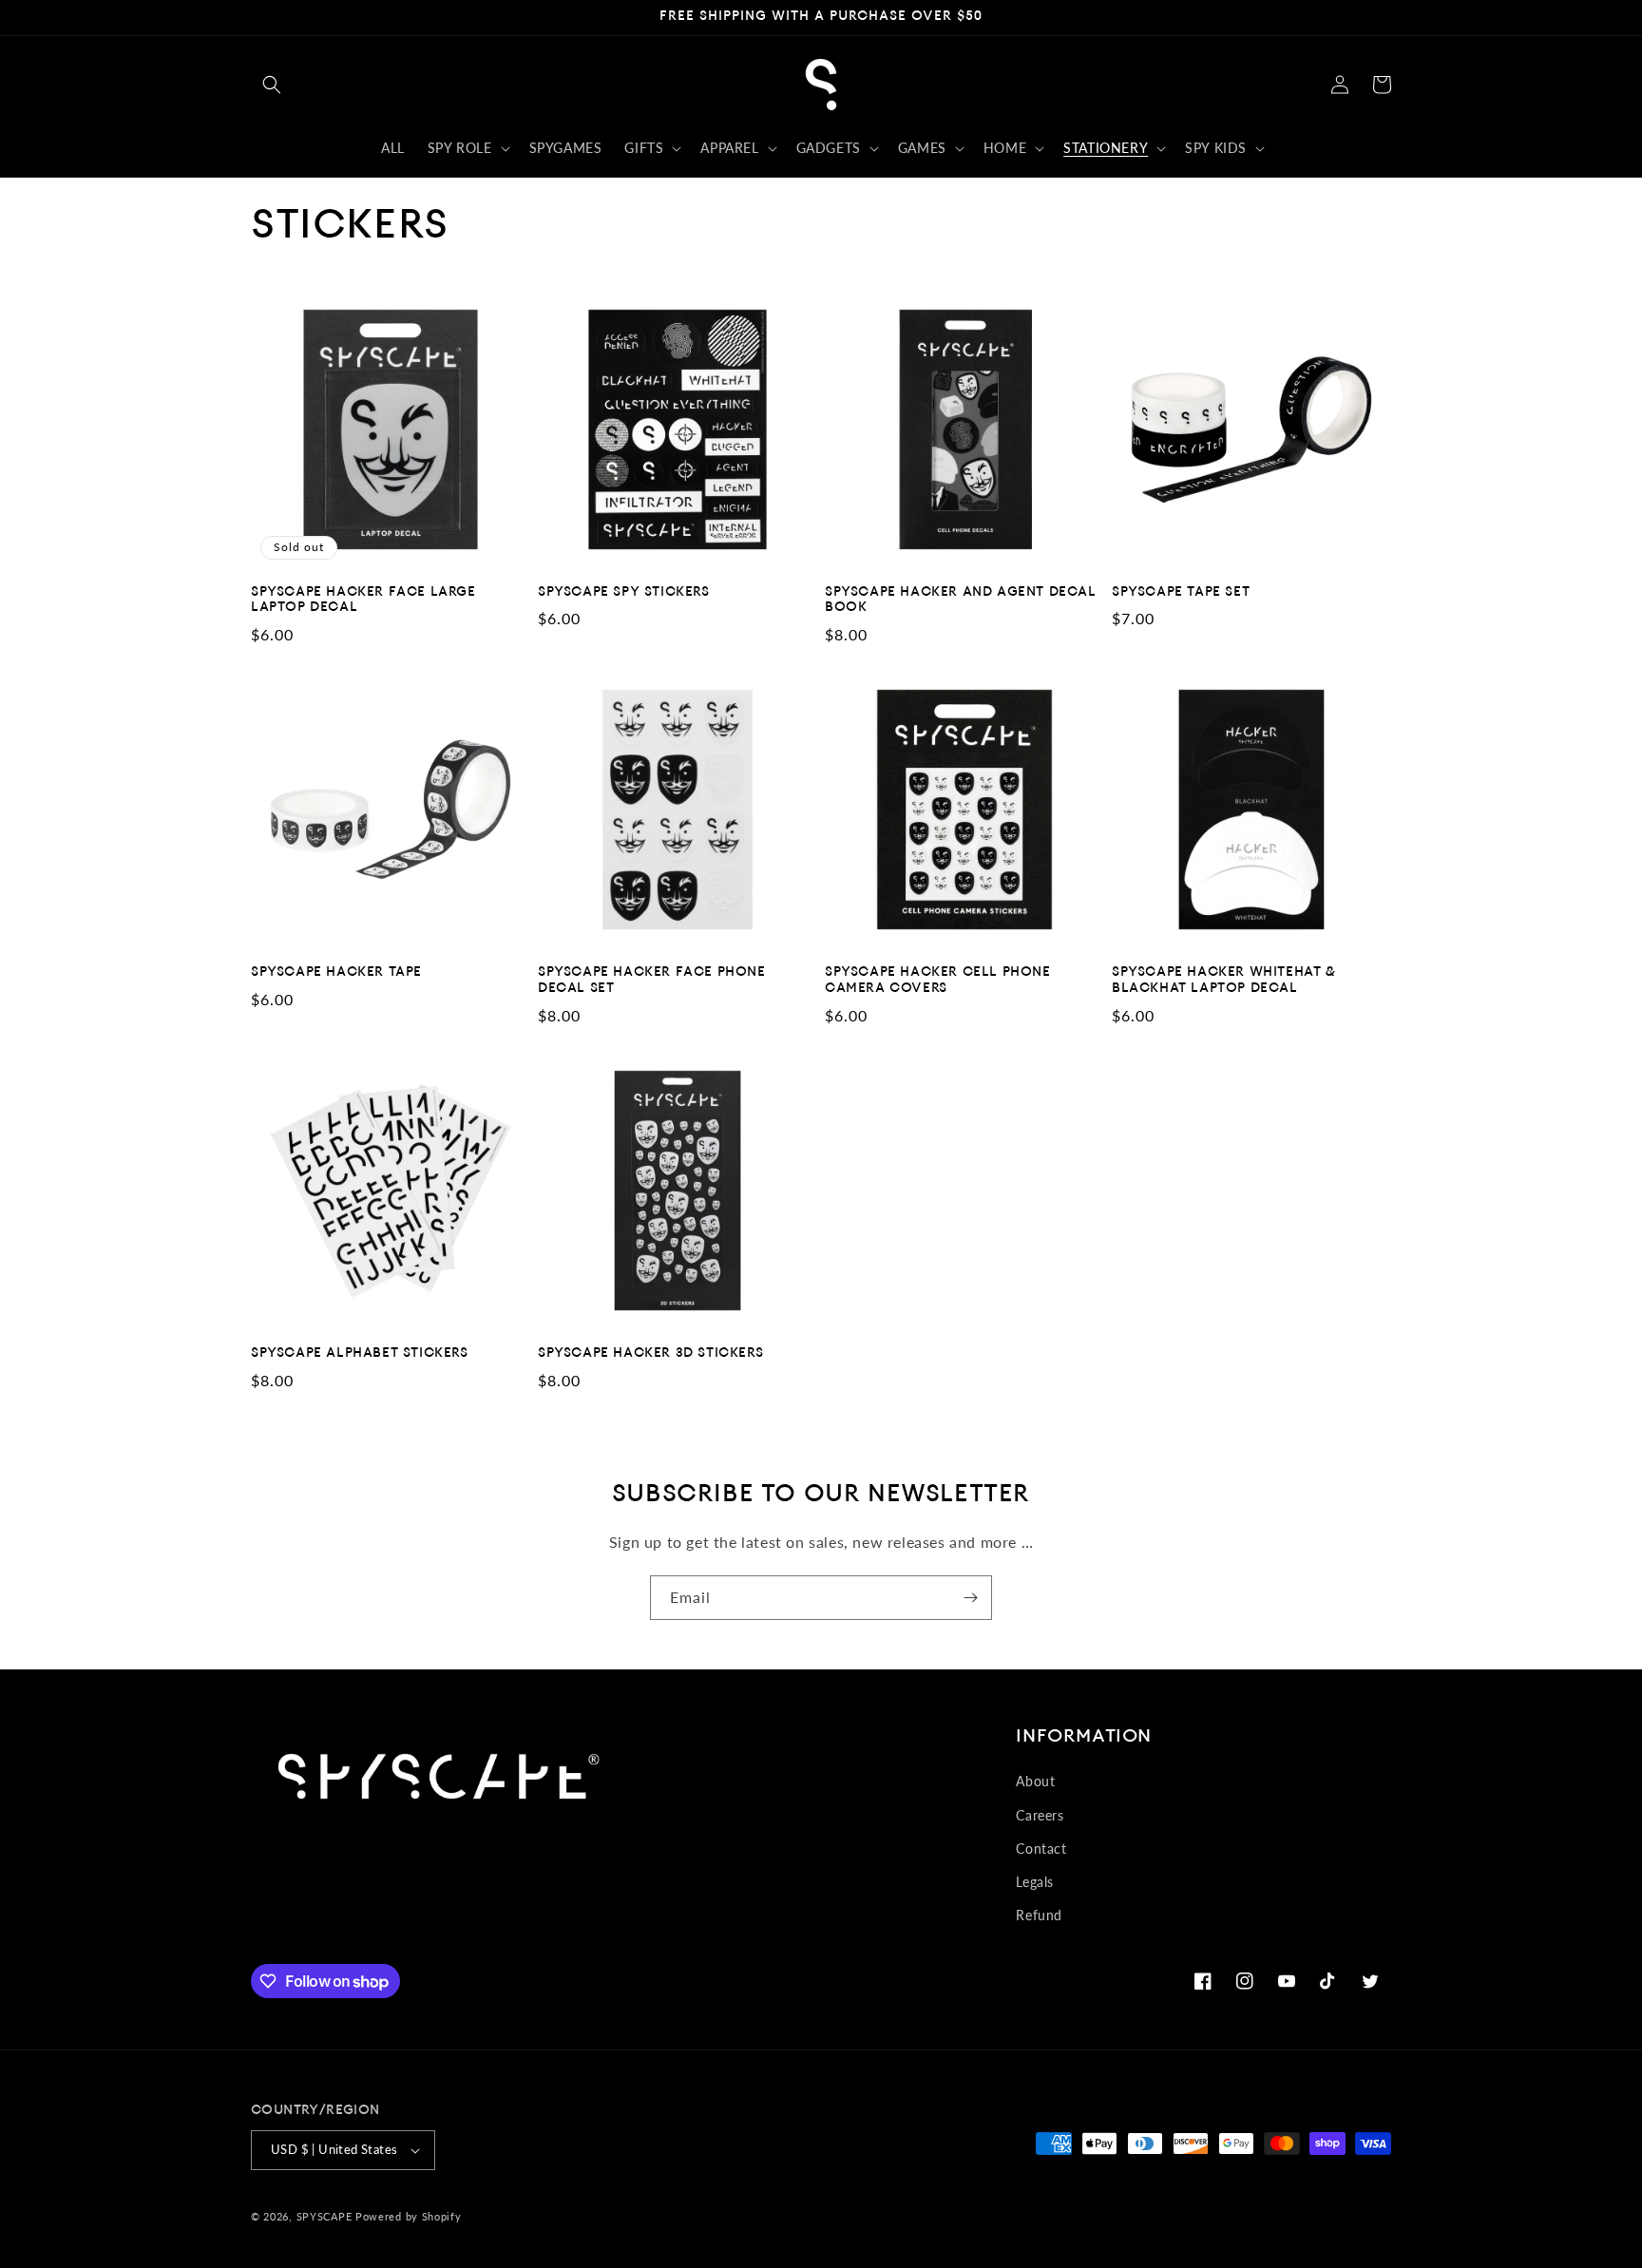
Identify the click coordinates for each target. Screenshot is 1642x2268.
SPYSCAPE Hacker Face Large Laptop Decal (363, 600)
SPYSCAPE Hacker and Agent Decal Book (961, 600)
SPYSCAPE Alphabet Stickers (360, 1353)
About (1035, 1781)
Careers (1040, 1815)
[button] (272, 85)
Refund (1039, 1915)
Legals (1035, 1882)
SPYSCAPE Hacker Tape (336, 972)
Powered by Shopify (409, 2216)
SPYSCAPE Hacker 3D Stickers (650, 1353)
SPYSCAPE (325, 2216)
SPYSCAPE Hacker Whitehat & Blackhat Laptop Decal (1224, 981)
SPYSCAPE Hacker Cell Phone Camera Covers (938, 981)
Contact (1041, 1849)
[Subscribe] (970, 1598)
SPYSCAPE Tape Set (1181, 592)
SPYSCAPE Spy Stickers (624, 592)
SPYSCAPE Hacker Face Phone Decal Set (652, 981)
